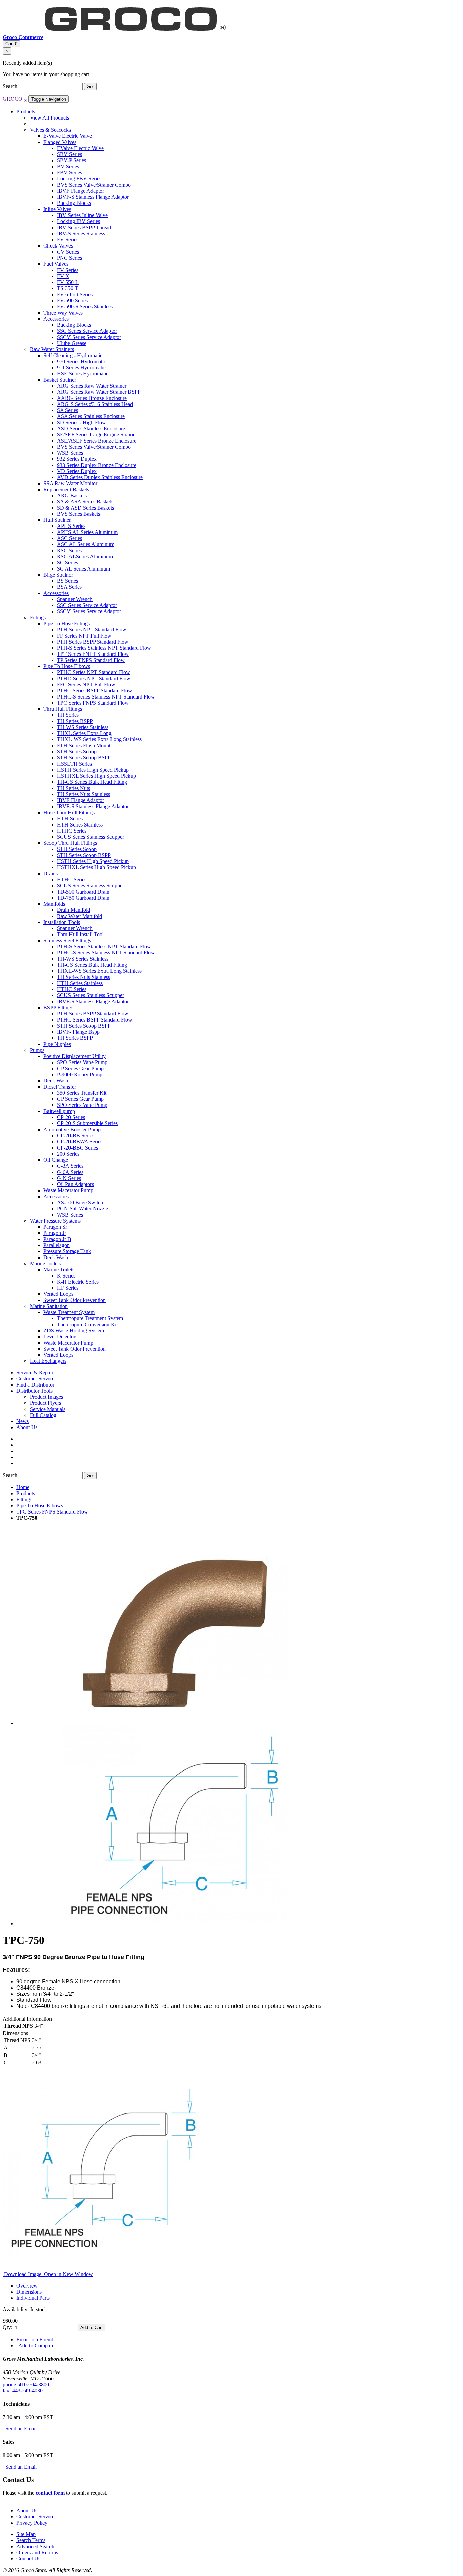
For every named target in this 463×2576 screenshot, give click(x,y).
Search (11, 86)
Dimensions (29, 2292)
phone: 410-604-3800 (26, 2385)
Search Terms (31, 2540)
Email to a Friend (35, 2339)
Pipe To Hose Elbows (40, 1506)
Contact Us (28, 2559)
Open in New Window (68, 2274)
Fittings (24, 1499)
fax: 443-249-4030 (23, 2391)
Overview (27, 2286)
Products (26, 1493)
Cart (11, 44)
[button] (35, 1391)
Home (23, 1487)
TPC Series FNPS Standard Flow (52, 1512)
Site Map (26, 2534)
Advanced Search (35, 2546)
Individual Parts (33, 2298)
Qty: (7, 2327)
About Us (27, 2510)
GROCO (15, 99)
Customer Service (35, 2517)
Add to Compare (36, 2346)
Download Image (23, 2274)
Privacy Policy (32, 2523)
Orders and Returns (37, 2552)
